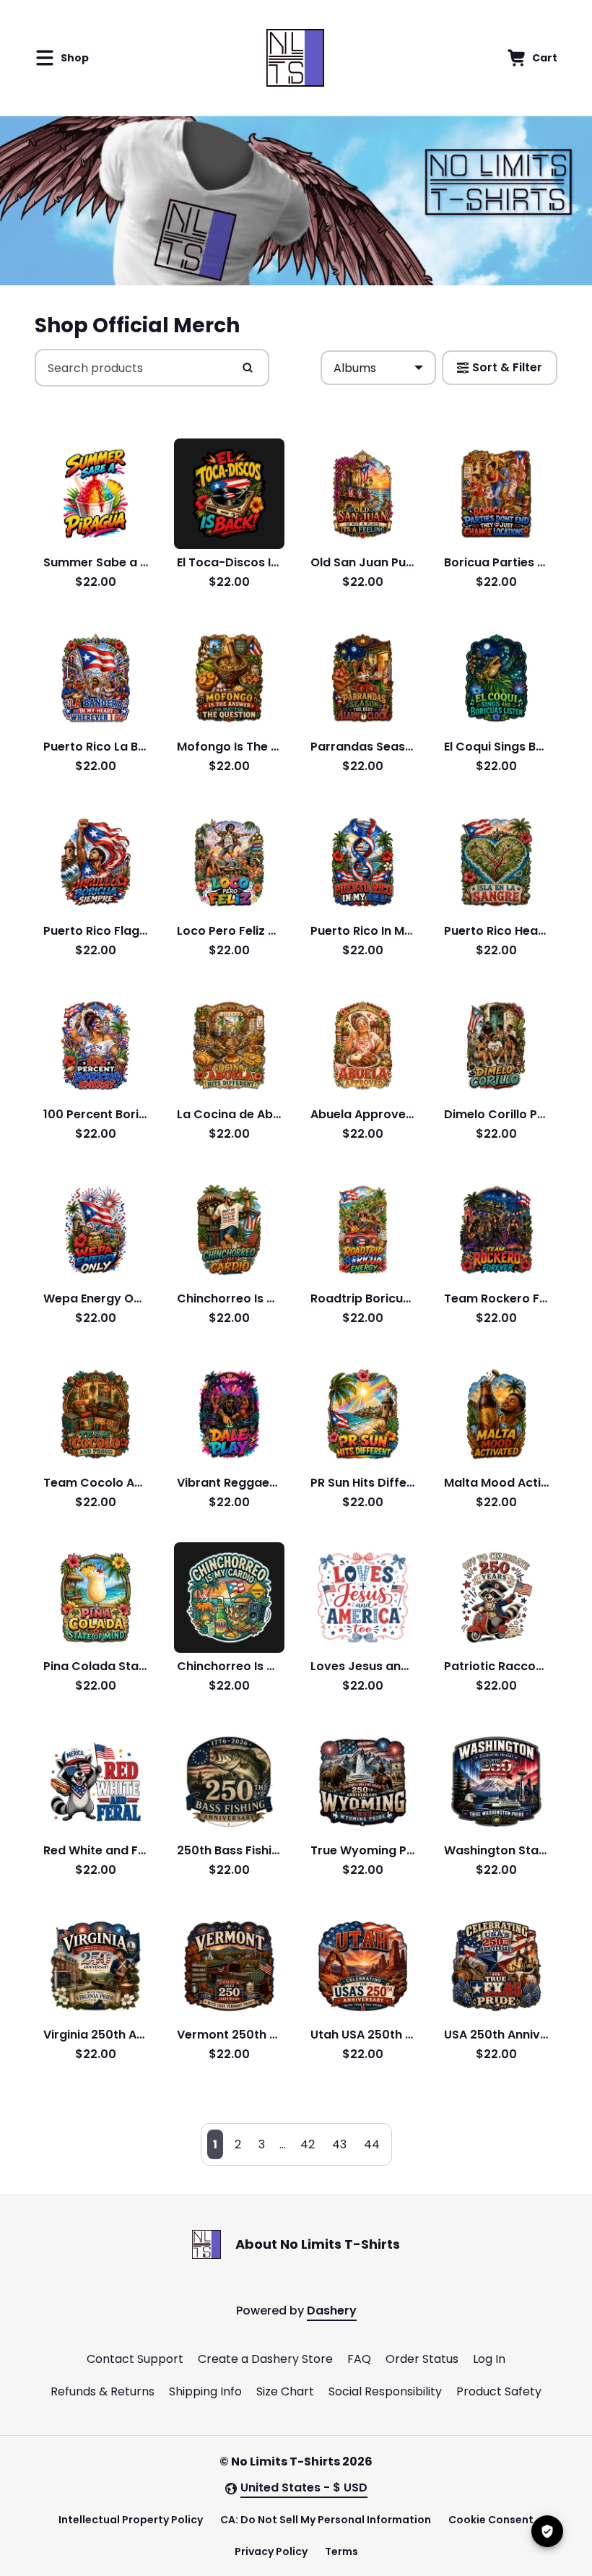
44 (372, 2144)
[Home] (295, 58)
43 (339, 2144)
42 (308, 2144)
